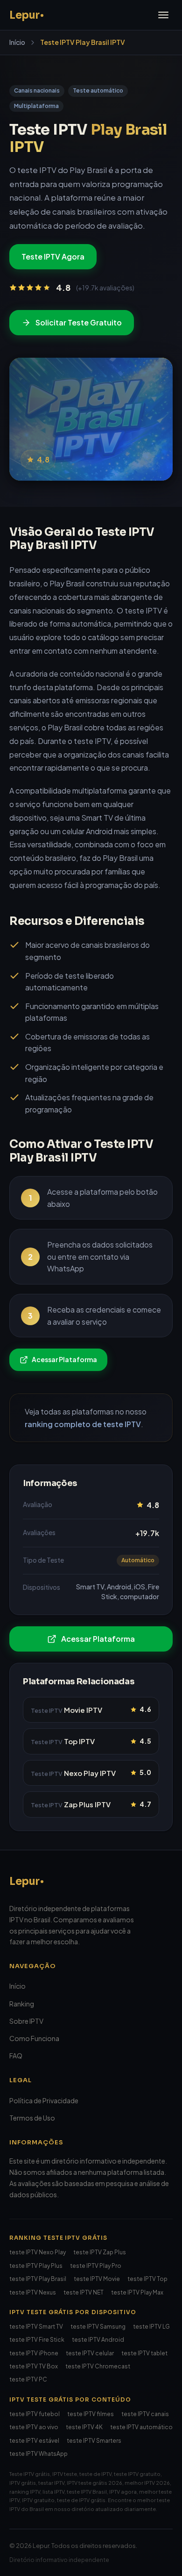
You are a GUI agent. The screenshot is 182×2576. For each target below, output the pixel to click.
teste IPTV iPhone (34, 2353)
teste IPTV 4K (84, 2427)
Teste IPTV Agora (53, 256)
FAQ (16, 2056)
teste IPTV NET (84, 2292)
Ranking (22, 2004)
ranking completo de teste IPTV (83, 1424)
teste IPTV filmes (91, 2414)
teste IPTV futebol (35, 2414)
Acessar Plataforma (64, 1359)
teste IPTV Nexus (33, 2292)
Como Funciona (34, 2038)
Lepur (24, 1881)
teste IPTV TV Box (34, 2366)
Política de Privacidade (44, 2100)
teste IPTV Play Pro (96, 2266)
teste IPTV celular (90, 2353)
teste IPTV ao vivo (34, 2427)
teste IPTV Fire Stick (37, 2340)
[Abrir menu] (163, 15)
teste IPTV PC (28, 2379)
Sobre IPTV (26, 2021)
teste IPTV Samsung (98, 2327)
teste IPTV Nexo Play (38, 2252)
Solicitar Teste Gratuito (79, 322)
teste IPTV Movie (97, 2279)
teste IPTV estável (34, 2441)
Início (17, 42)
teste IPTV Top (147, 2279)
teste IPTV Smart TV (36, 2327)
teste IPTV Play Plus (36, 2266)
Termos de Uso (32, 2118)
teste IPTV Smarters (94, 2441)
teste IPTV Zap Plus (100, 2252)
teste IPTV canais (145, 2414)
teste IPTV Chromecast (98, 2366)
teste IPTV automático (141, 2427)
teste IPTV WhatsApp (38, 2454)
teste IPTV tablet (144, 2353)
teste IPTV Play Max (137, 2292)
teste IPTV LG (151, 2327)
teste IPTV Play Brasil (38, 2279)
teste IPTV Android (98, 2340)
